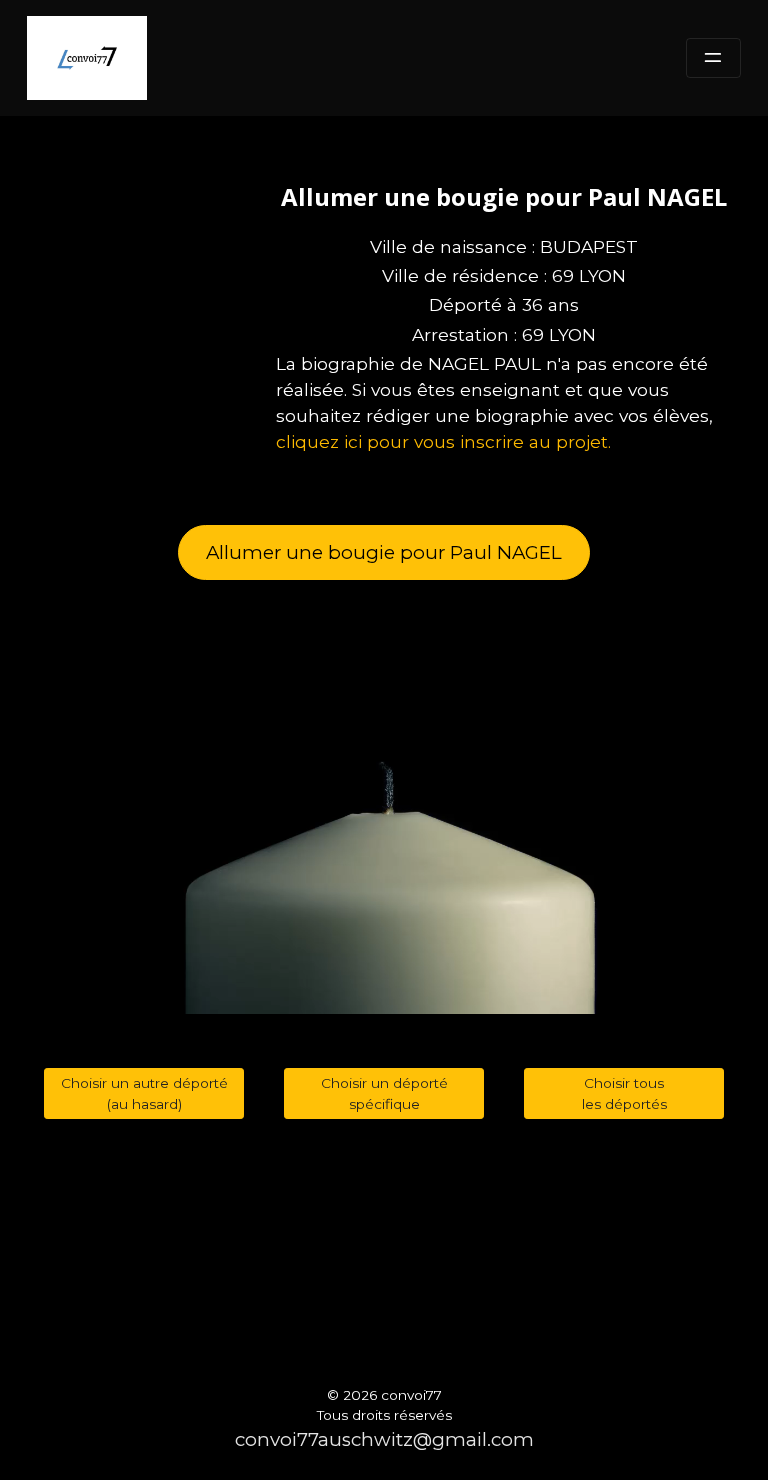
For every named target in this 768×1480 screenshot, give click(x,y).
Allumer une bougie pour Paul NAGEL (384, 552)
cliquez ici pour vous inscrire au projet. (443, 441)
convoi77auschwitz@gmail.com (384, 1439)
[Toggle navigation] (713, 57)
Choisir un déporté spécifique (384, 1093)
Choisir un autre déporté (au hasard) (144, 1093)
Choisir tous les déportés (624, 1093)
